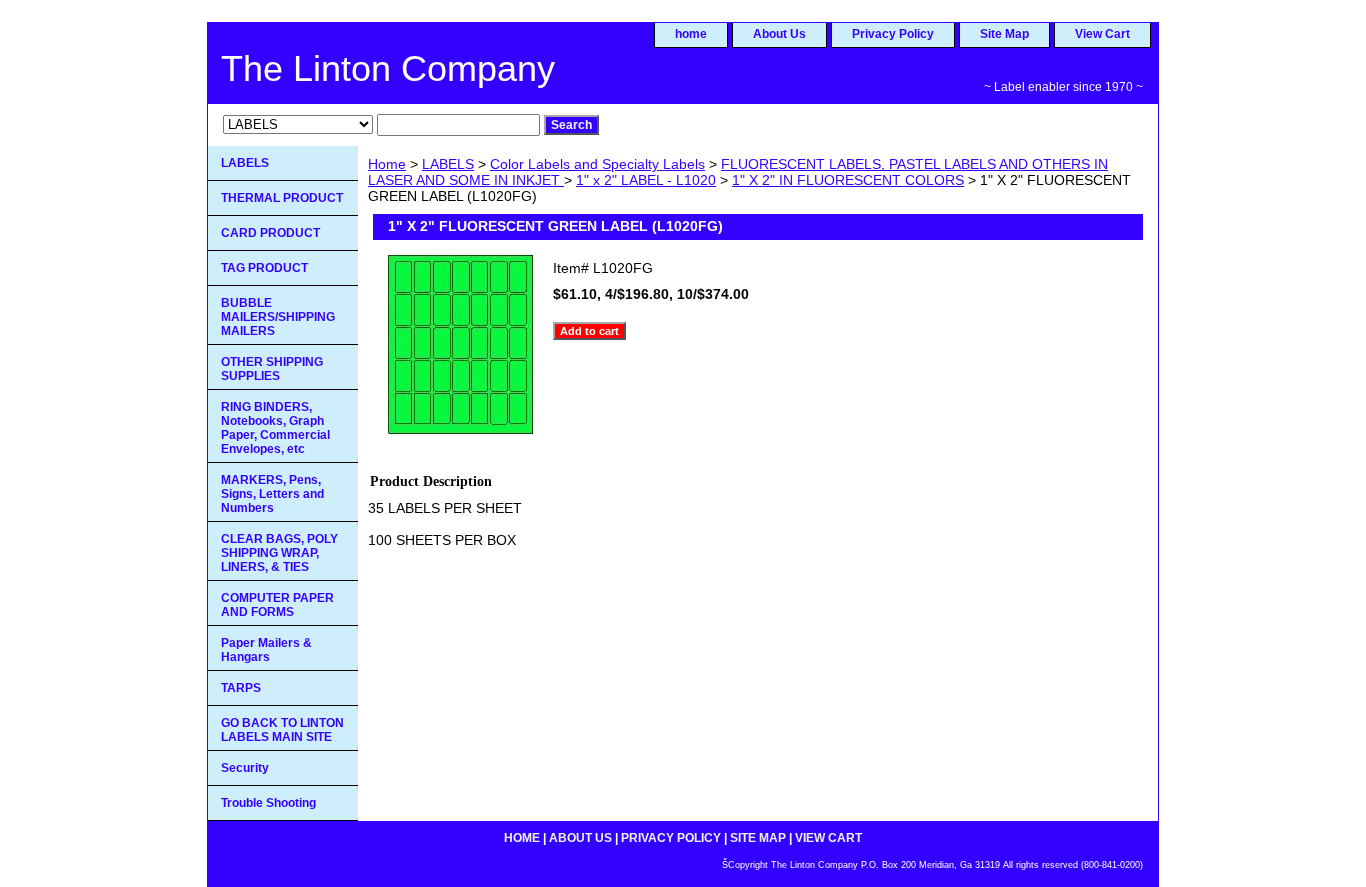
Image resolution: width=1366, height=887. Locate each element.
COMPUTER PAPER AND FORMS (277, 605)
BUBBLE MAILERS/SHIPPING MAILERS (278, 317)
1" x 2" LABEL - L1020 (646, 180)
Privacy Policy (893, 34)
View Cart (1102, 34)
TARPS (241, 688)
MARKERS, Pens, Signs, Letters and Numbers (272, 494)
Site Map (1004, 34)
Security (245, 768)
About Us (779, 34)
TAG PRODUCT (264, 268)
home (691, 34)
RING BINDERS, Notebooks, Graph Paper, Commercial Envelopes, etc (275, 428)
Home (387, 164)
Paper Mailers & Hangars (266, 650)
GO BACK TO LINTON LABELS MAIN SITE (282, 730)
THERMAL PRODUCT (282, 198)
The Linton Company (388, 68)
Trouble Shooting (268, 803)
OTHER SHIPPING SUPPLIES (272, 369)
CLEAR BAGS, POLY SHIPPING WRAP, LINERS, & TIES (279, 553)
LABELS (448, 164)
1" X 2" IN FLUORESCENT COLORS (848, 180)
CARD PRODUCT (270, 233)
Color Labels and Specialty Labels (597, 164)
